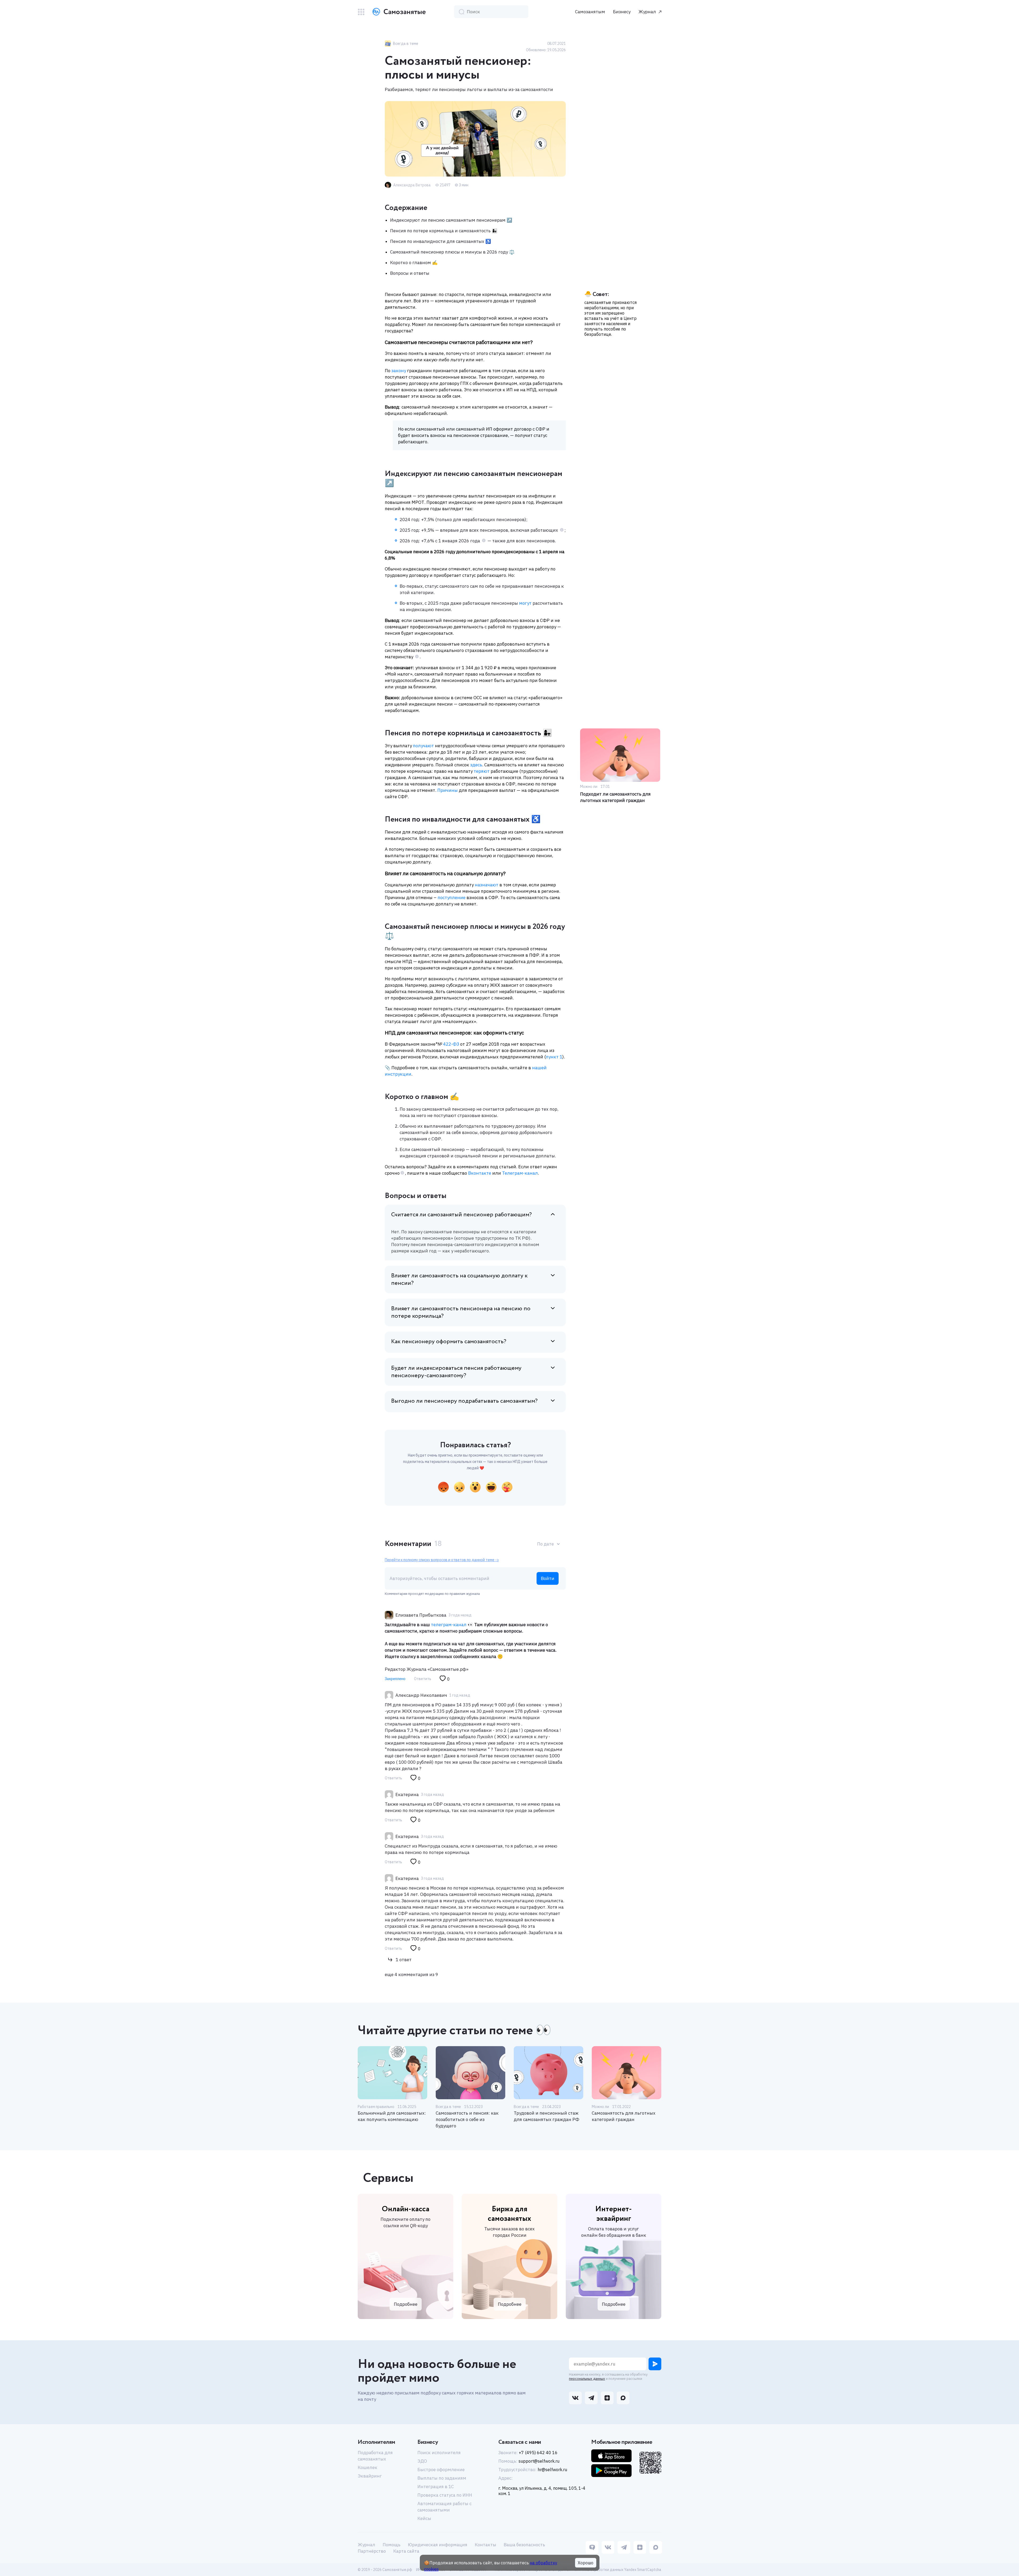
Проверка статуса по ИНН (445, 2495)
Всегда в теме (448, 2107)
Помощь (392, 2545)
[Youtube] (656, 2548)
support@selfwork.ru (539, 2461)
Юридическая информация (438, 2545)
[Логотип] (398, 12)
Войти (548, 1578)
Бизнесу (622, 12)
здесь (476, 765)
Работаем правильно (376, 2107)
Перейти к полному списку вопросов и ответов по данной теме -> (442, 1560)
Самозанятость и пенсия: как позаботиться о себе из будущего (467, 2119)
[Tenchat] (592, 2548)
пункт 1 (554, 1057)
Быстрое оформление (441, 2470)
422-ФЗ (451, 1044)
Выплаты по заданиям (442, 2478)
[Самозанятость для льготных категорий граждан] (627, 2073)
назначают (487, 885)
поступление (452, 898)
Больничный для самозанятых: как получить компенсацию (392, 2116)
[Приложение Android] (611, 2471)
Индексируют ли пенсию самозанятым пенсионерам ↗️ (451, 220)
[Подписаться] (655, 2364)
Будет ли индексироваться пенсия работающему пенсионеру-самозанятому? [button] (456, 1372)
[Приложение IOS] (611, 2456)
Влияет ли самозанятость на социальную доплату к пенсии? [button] (459, 1280)
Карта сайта (406, 2551)
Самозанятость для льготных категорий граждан (624, 2116)
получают (423, 746)
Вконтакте (479, 1173)
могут (525, 603)
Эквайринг (370, 2476)
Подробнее (406, 2304)
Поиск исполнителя (439, 2453)
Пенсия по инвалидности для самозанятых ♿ (441, 241)
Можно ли (600, 2107)
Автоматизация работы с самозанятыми (444, 2507)
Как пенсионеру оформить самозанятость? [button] (449, 1342)
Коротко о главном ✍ (414, 263)
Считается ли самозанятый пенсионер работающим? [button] (461, 1215)
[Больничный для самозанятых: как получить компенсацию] (392, 2073)
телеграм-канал (449, 1625)
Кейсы (424, 2518)
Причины (448, 790)
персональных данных (587, 2379)
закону (399, 371)
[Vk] (608, 2548)
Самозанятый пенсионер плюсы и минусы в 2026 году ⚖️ (452, 252)
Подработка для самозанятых (375, 2456)
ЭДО (422, 2461)
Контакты (485, 2545)
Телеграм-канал (519, 1173)
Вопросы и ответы (410, 273)
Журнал (647, 12)
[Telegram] (624, 2548)
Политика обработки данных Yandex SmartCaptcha (617, 2570)
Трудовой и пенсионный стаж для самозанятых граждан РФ (547, 2116)
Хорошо (586, 2563)
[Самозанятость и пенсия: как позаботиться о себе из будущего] (470, 2073)
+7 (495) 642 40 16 (538, 2453)
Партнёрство (372, 2551)
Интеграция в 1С (436, 2487)
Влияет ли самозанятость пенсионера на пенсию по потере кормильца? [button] (461, 1312)
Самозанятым (590, 12)
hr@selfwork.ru (552, 2470)
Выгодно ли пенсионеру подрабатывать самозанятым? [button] (464, 1401)
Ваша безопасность (524, 2545)
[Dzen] (640, 2548)
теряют (482, 771)
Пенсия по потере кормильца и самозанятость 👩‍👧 (444, 231)
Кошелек (368, 2467)
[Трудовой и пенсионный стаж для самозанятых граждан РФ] (549, 2073)
